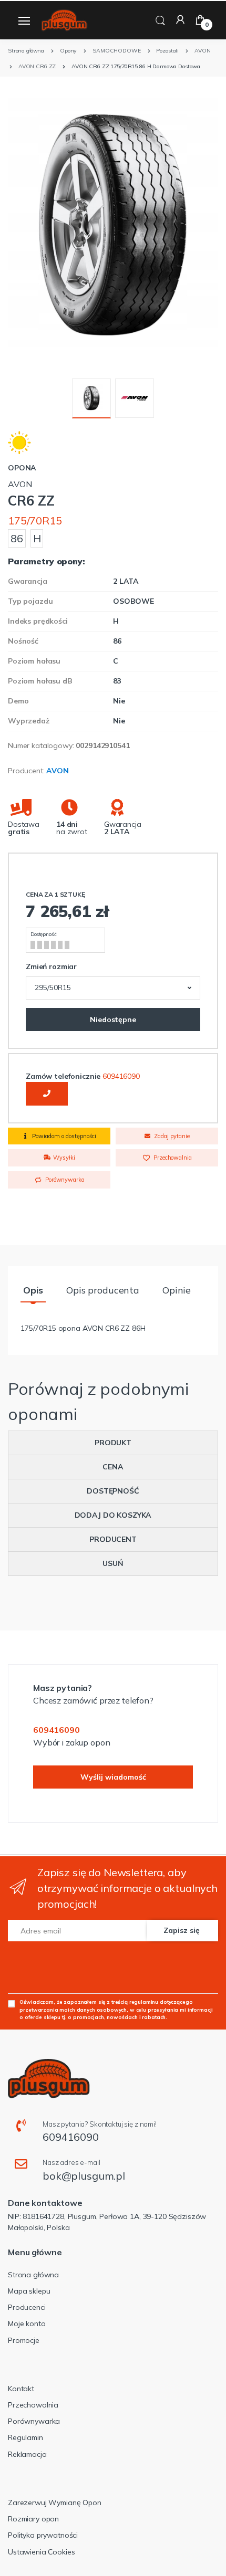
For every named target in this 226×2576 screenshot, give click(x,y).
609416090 (121, 1076)
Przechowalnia (172, 1158)
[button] (160, 19)
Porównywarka (64, 1180)
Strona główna (33, 2275)
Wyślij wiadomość (113, 1777)
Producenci (27, 2307)
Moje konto (27, 2323)
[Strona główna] (64, 20)
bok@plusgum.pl (84, 2176)
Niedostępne (113, 1019)
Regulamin (25, 2437)
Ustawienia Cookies (41, 2552)
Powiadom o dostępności (63, 1136)
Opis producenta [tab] (103, 1290)
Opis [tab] (33, 1290)
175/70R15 (35, 521)
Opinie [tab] (177, 1290)
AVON (57, 771)
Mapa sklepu (29, 2291)
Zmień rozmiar (51, 966)
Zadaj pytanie (171, 1136)
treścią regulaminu (135, 2002)
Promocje (24, 2340)
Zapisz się (182, 1930)
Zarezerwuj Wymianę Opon (55, 2503)
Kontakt (21, 2389)
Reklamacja (27, 2454)
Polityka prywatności (43, 2535)
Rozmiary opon (33, 2519)
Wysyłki (63, 1158)
